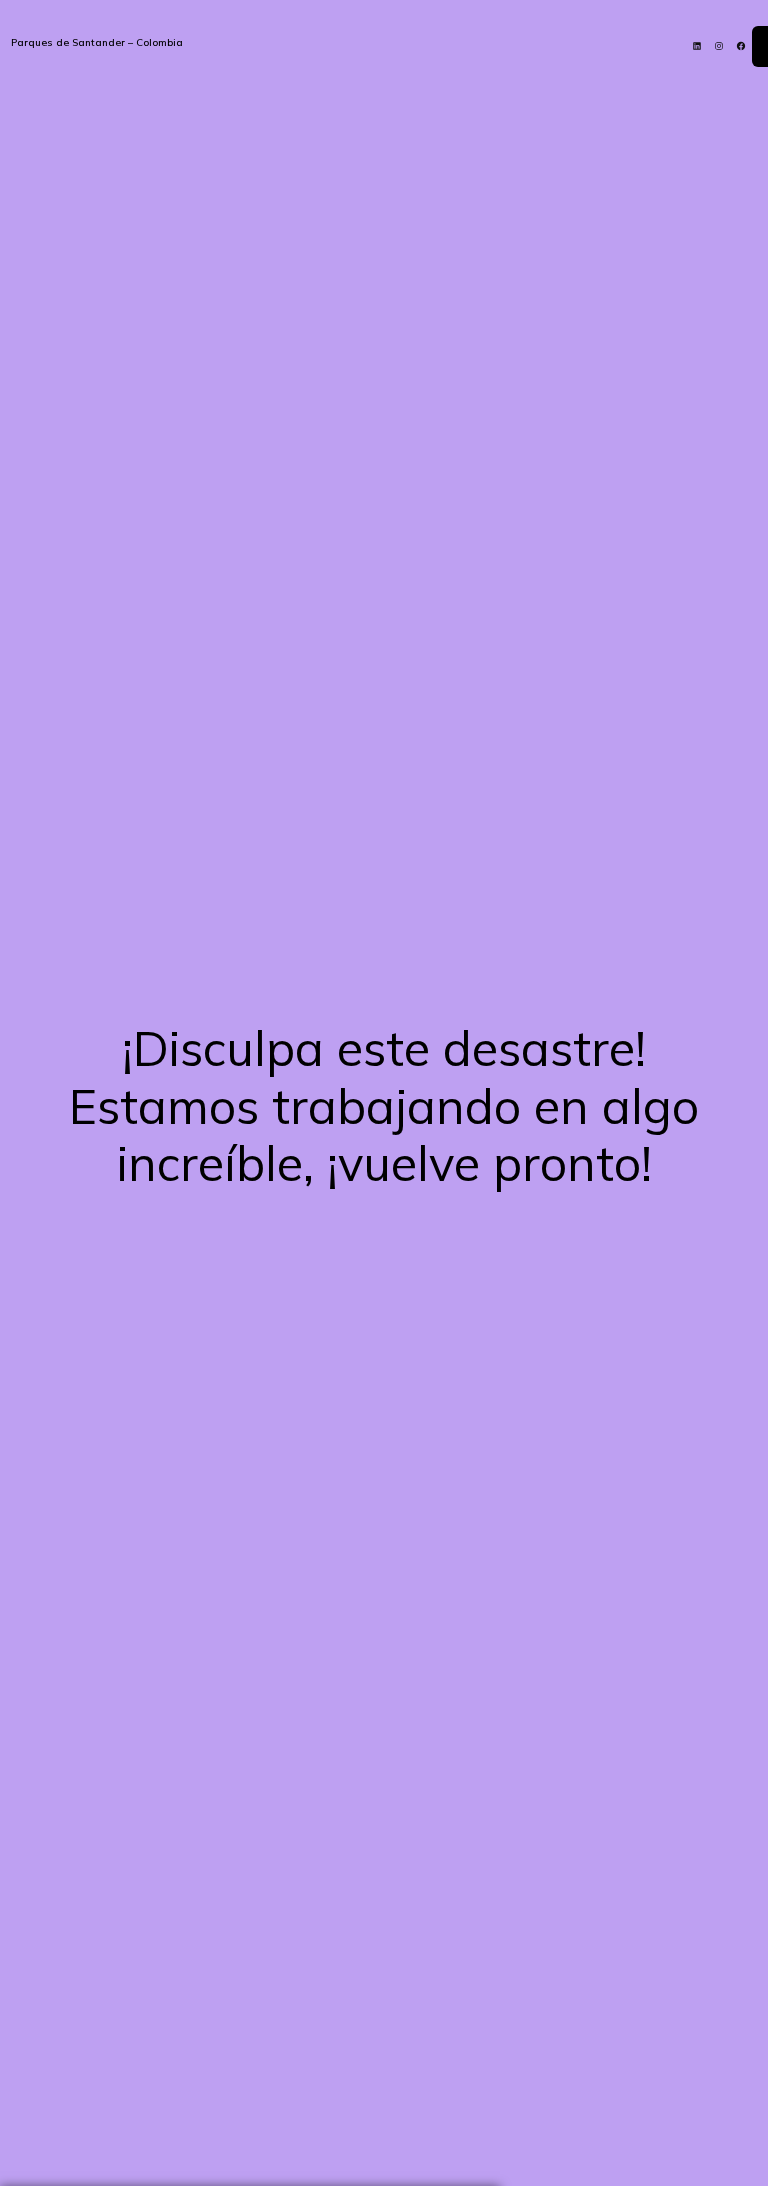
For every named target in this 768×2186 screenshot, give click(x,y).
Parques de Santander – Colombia (97, 42)
